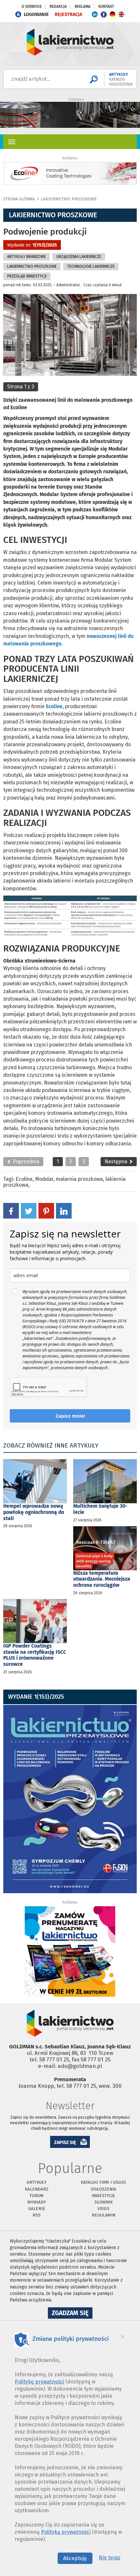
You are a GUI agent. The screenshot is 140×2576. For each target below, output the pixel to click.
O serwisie (32, 7)
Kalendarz (37, 2189)
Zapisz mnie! (70, 1416)
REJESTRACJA (68, 14)
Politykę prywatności (39, 2382)
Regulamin (104, 2215)
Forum (37, 2196)
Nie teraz (110, 2558)
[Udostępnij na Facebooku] (11, 1210)
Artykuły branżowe (27, 257)
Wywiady (37, 2202)
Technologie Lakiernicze (91, 266)
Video (103, 2209)
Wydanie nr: (32, 245)
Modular (44, 1179)
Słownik (104, 2202)
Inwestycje (103, 2196)
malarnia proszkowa (79, 1179)
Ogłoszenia (104, 2189)
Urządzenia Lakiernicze (79, 257)
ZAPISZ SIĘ (65, 2143)
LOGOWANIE (36, 14)
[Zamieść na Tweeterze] (29, 1210)
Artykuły (37, 2182)
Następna (117, 1161)
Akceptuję (75, 2558)
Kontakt (106, 7)
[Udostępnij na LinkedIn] (64, 1210)
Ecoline (24, 1179)
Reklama (83, 7)
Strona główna (19, 199)
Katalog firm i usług (103, 2182)
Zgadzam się (72, 2314)
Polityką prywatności (66, 2532)
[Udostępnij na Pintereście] (46, 1210)
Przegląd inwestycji (27, 276)
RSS (37, 2215)
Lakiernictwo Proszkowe (69, 199)
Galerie (37, 2209)
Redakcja (58, 7)
